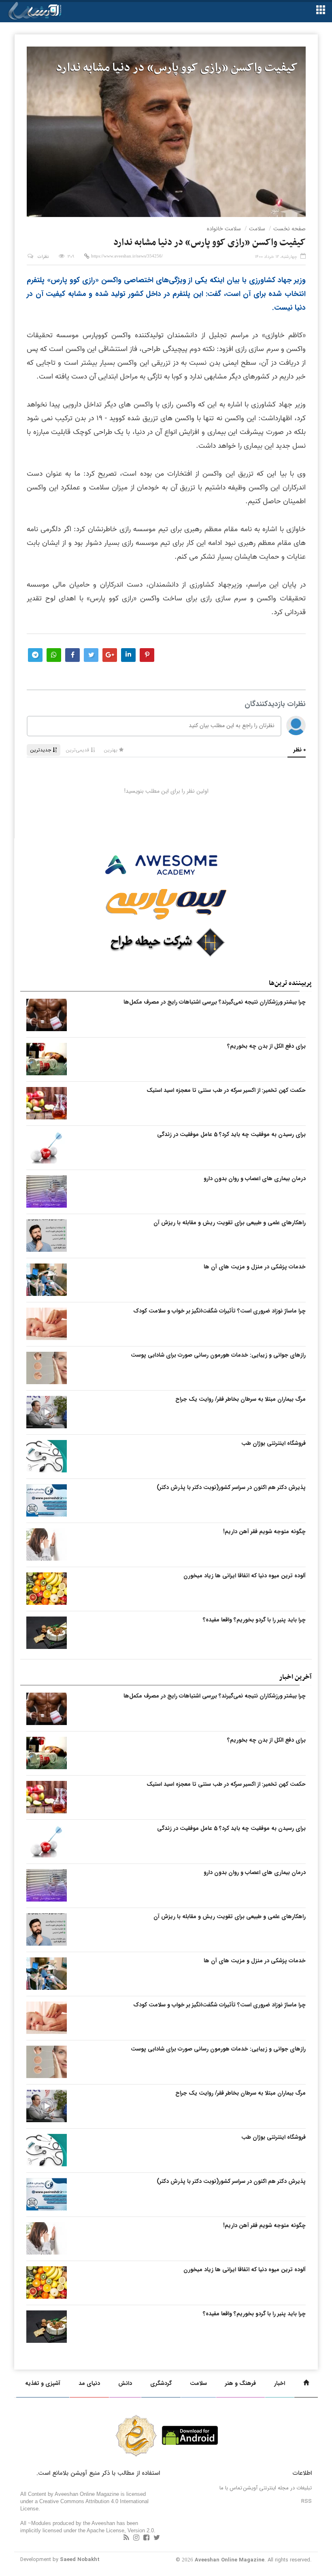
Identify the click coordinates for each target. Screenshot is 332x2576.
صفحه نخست (289, 229)
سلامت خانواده (224, 229)
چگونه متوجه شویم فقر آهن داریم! (264, 1532)
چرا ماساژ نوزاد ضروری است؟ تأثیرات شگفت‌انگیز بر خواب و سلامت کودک (219, 1311)
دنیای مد (89, 2383)
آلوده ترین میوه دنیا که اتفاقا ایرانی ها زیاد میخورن (245, 1576)
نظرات (43, 257)
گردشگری (161, 2383)
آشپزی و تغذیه (43, 2383)
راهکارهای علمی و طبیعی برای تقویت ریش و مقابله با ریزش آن (230, 1223)
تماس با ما (231, 2488)
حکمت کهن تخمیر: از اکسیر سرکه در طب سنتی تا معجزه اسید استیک (226, 1090)
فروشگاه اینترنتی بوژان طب (273, 1443)
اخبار (280, 2383)
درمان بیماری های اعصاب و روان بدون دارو (255, 1178)
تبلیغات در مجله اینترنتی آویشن (278, 2488)
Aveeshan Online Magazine (230, 2560)
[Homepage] (306, 2383)
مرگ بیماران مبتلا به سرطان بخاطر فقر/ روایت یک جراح (240, 1399)
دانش (125, 2383)
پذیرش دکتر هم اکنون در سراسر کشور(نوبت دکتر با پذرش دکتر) (231, 1487)
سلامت (257, 229)
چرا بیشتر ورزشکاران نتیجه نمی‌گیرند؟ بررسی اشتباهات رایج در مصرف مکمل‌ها (215, 1002)
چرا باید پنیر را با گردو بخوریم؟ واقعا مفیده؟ (254, 1620)
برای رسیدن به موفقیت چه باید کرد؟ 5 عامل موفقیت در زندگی (231, 1134)
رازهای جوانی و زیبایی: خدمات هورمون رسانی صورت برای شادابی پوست (218, 1355)
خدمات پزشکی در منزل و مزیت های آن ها (255, 1267)
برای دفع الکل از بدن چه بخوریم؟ (266, 1046)
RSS (306, 2501)
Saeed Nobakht (80, 2560)
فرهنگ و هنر (240, 2383)
